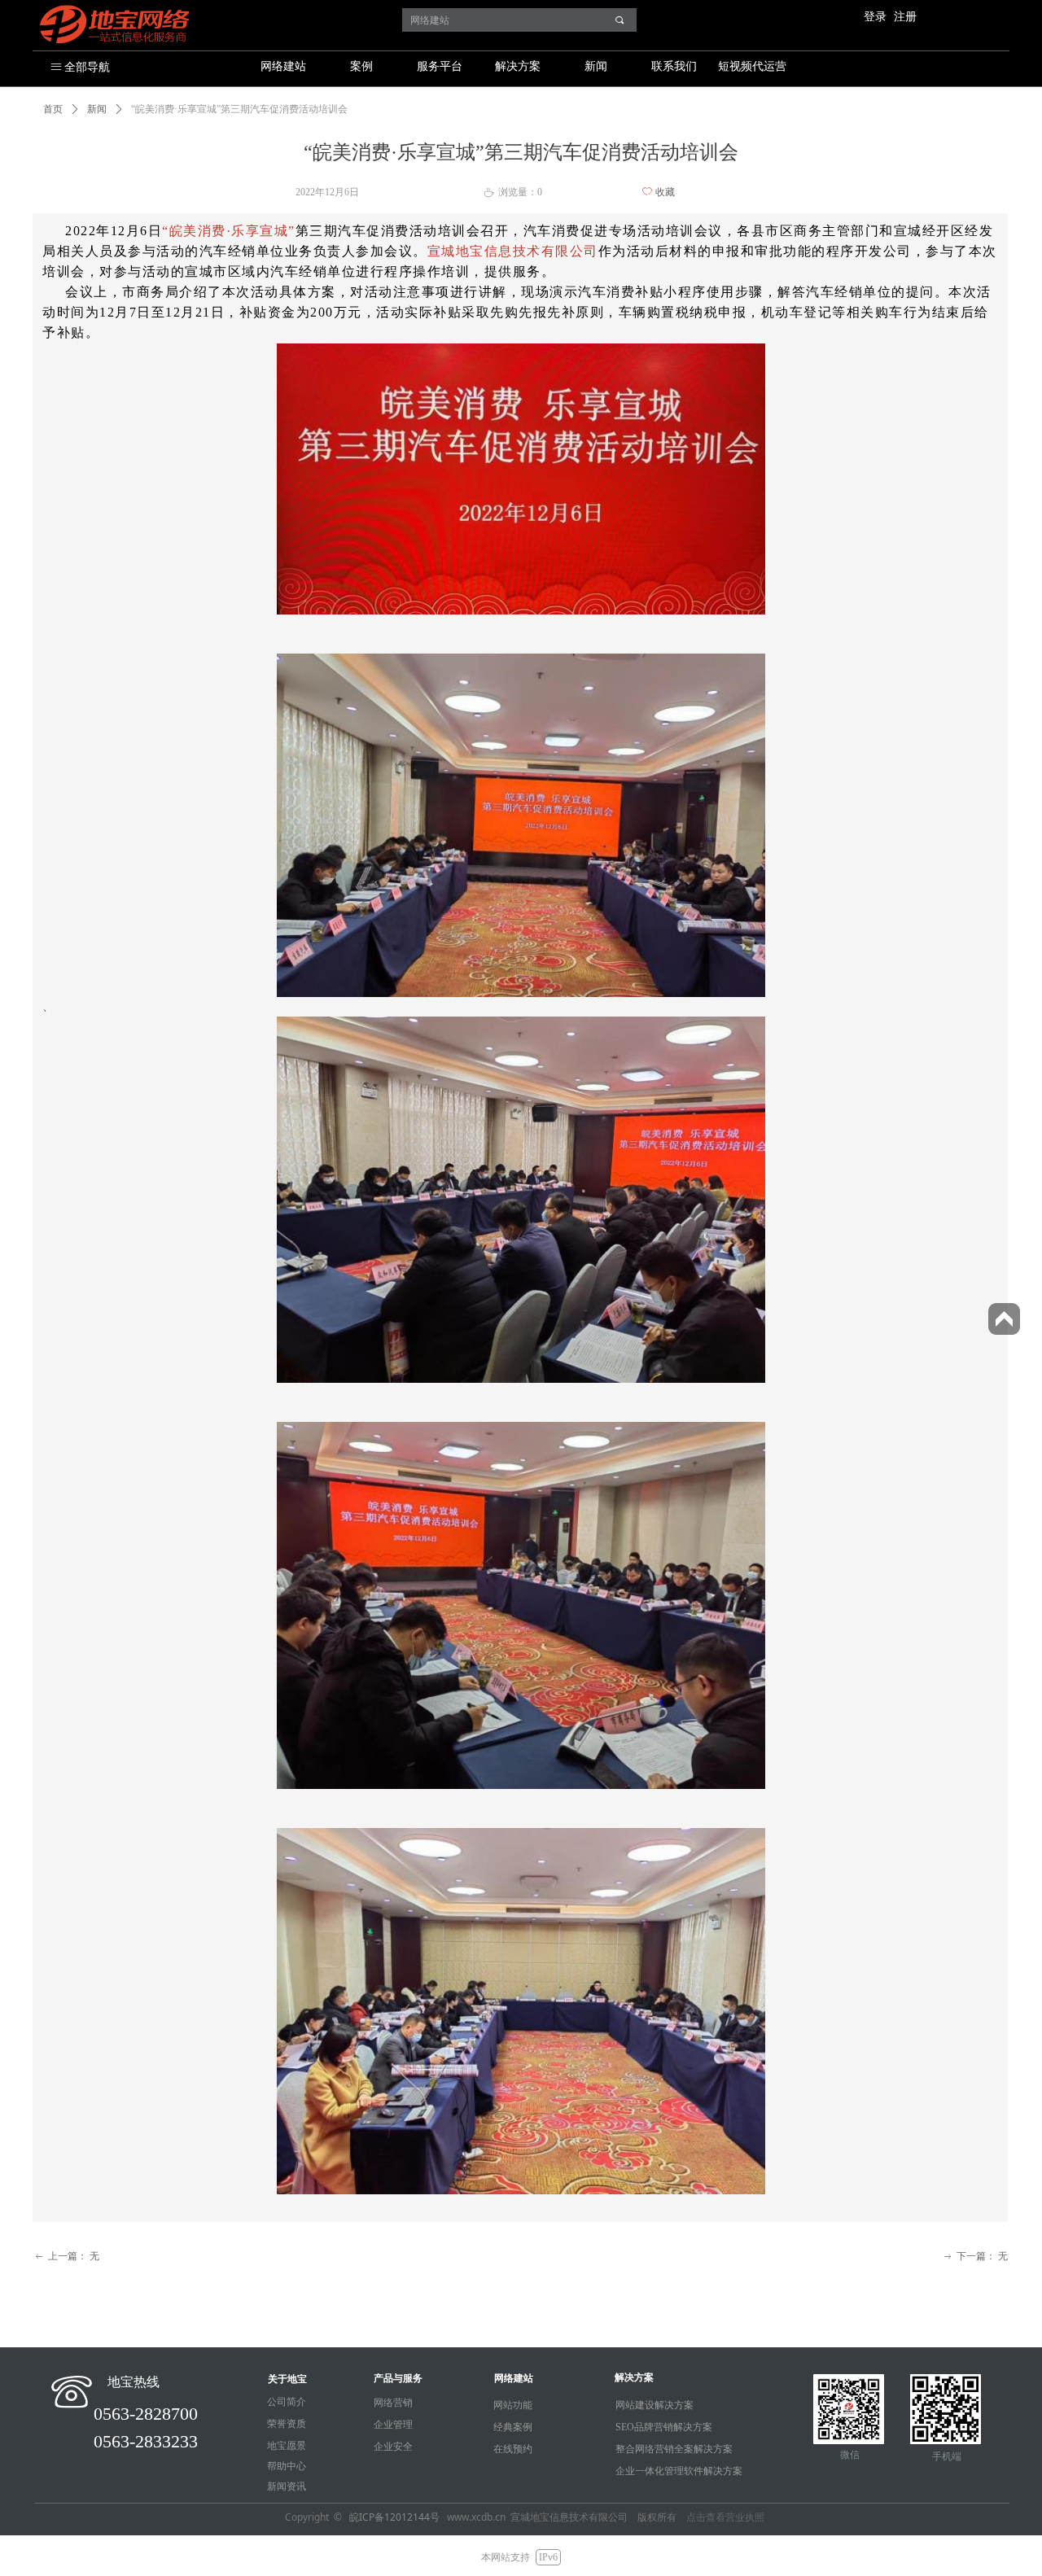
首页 (53, 109)
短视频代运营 (752, 66)
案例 (361, 66)
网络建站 (283, 66)
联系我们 (674, 66)
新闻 (596, 66)
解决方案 (518, 66)
